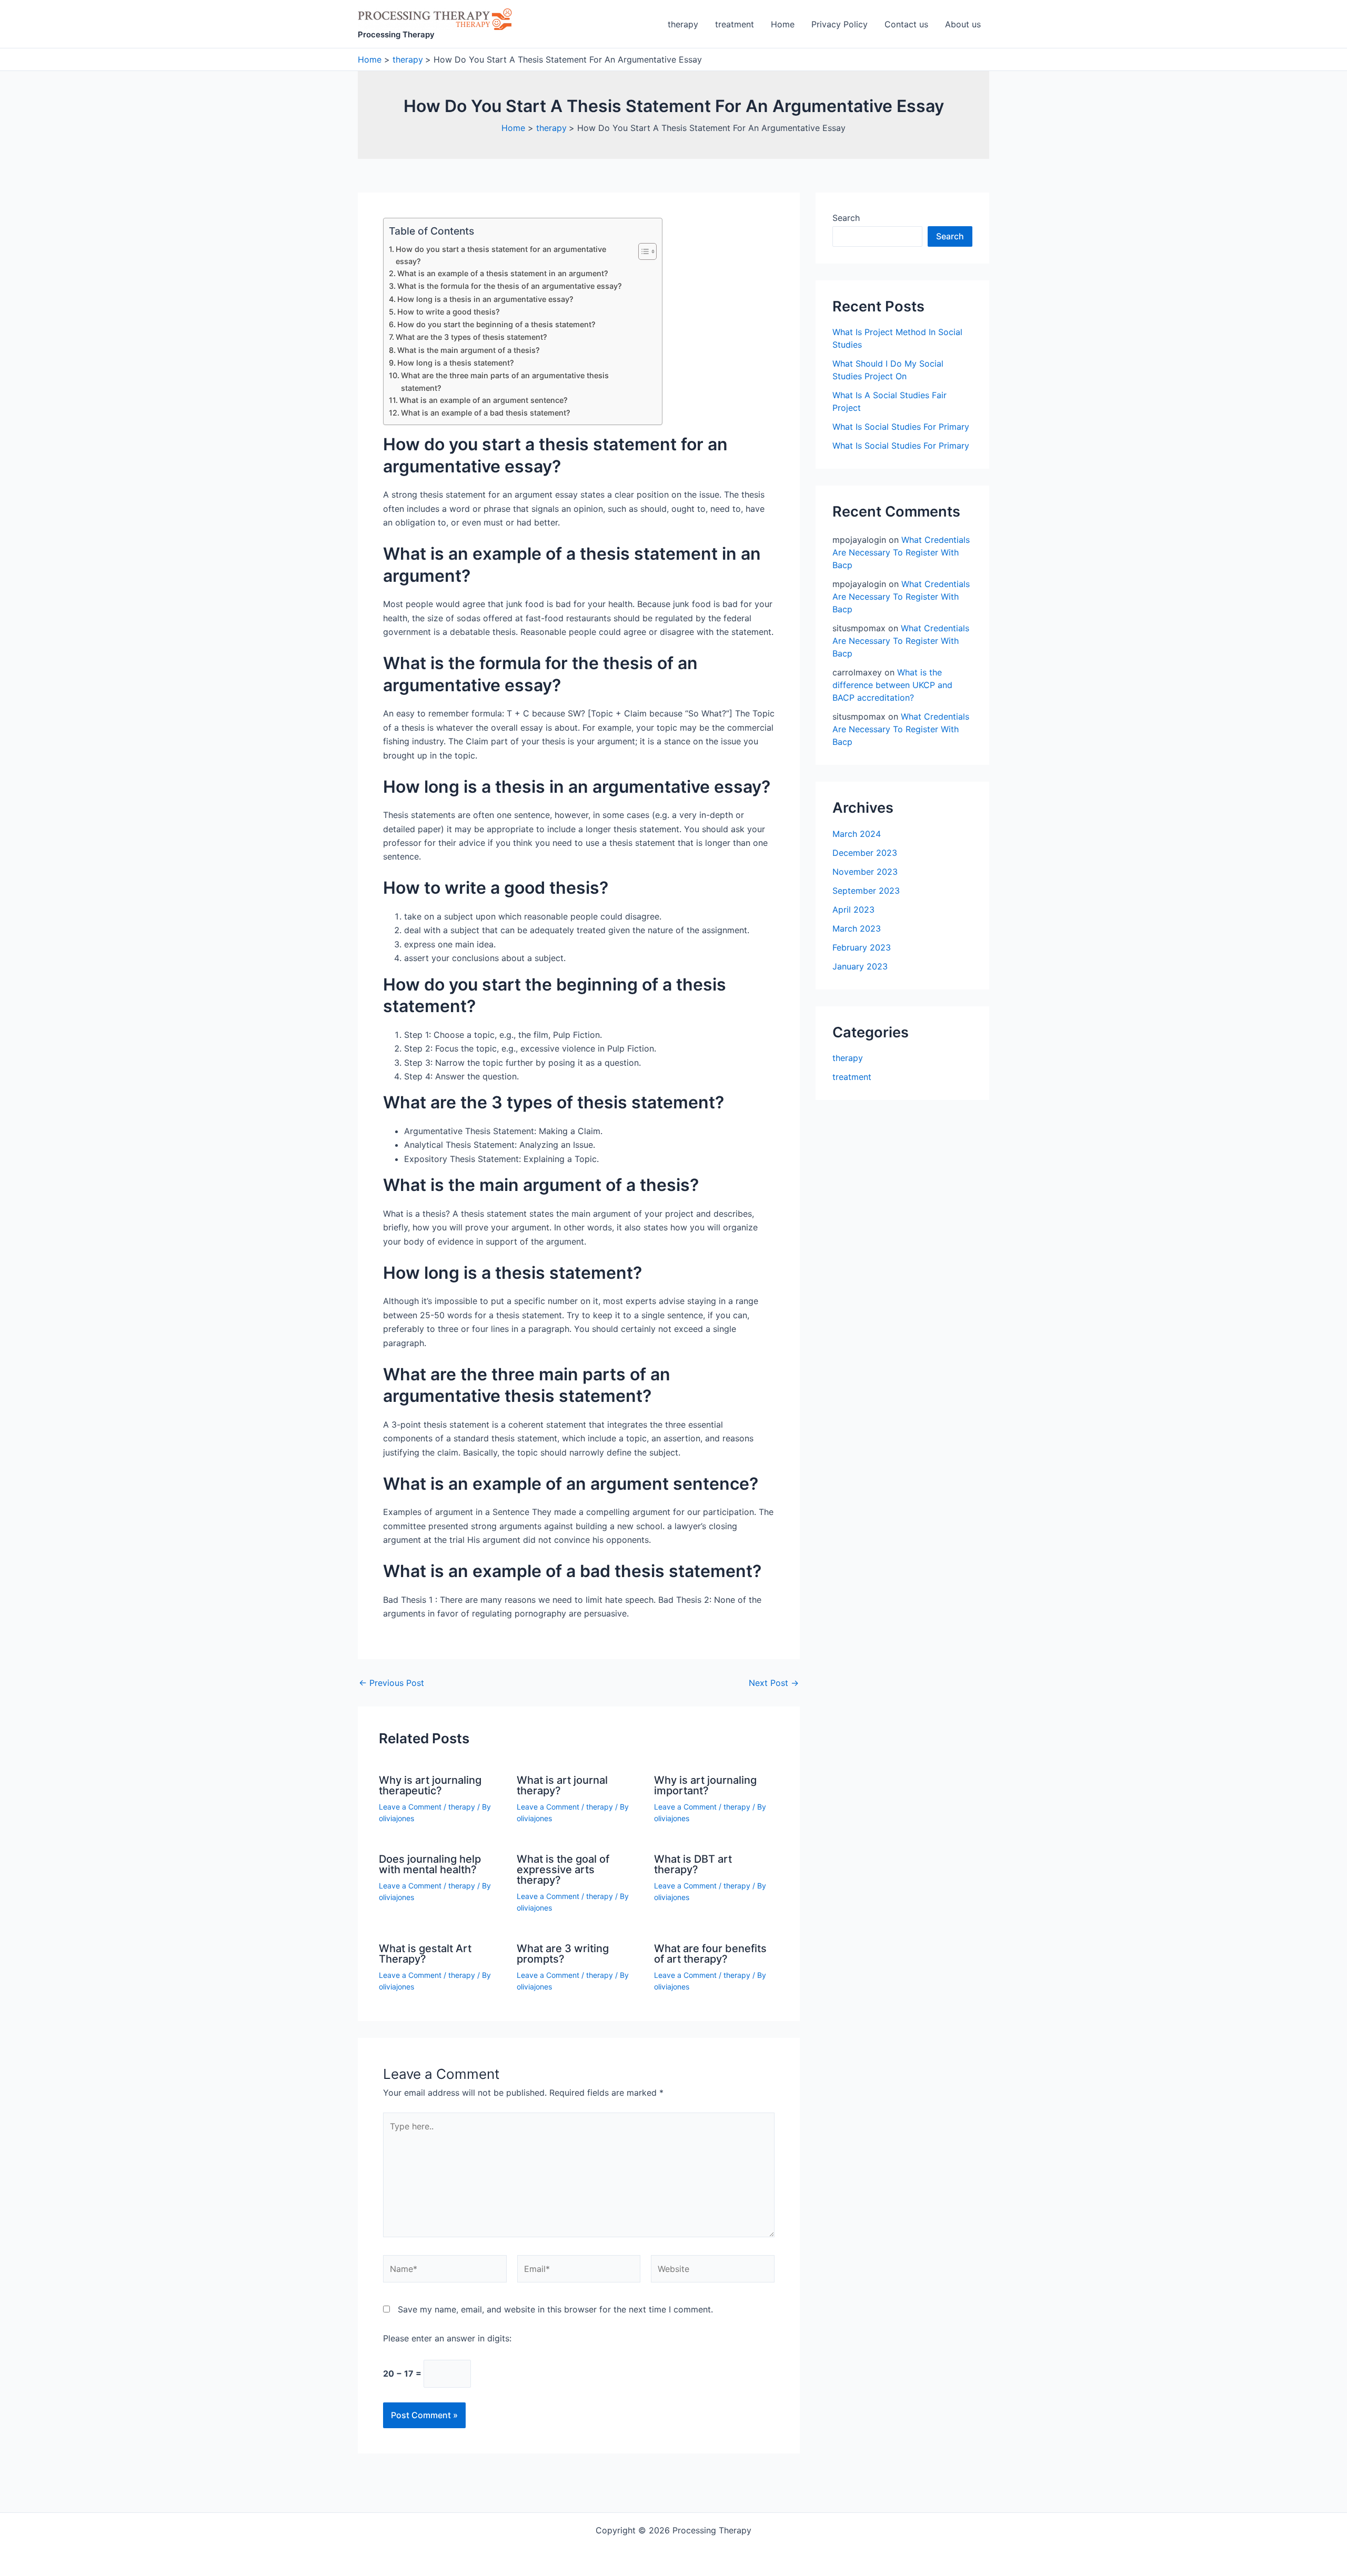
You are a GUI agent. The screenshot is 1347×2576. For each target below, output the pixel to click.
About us (963, 24)
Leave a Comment (410, 1807)
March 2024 (857, 834)
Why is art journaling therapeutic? (430, 1785)
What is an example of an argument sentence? (484, 400)
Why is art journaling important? (705, 1785)
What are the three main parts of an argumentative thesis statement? (505, 381)
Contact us (906, 24)
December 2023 (865, 853)
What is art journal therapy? (562, 1785)
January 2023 (860, 966)
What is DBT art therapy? (693, 1864)
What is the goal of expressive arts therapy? (563, 1870)
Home (783, 24)
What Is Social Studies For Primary (901, 427)
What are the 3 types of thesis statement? (471, 337)
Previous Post (391, 1683)
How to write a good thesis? (449, 312)
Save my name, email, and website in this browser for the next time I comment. (555, 2309)
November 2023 (865, 872)
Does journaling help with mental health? (430, 1864)
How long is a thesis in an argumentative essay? (485, 299)
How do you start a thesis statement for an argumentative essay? (501, 255)
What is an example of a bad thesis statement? (486, 413)
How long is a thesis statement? (456, 363)
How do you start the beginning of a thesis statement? (496, 324)
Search (846, 218)
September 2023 (866, 891)
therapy (683, 24)
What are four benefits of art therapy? (710, 1954)
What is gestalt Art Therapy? (425, 1954)
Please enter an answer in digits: (447, 2338)
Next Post (774, 1683)
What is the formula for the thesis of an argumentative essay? (510, 286)
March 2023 (857, 928)
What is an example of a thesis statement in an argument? (503, 273)
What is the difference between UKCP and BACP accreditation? (892, 685)
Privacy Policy (840, 24)
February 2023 (862, 947)
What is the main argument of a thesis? (469, 350)
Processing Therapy (396, 34)
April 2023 (853, 910)
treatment (735, 24)
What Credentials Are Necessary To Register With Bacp (901, 552)
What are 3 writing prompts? (563, 1954)
